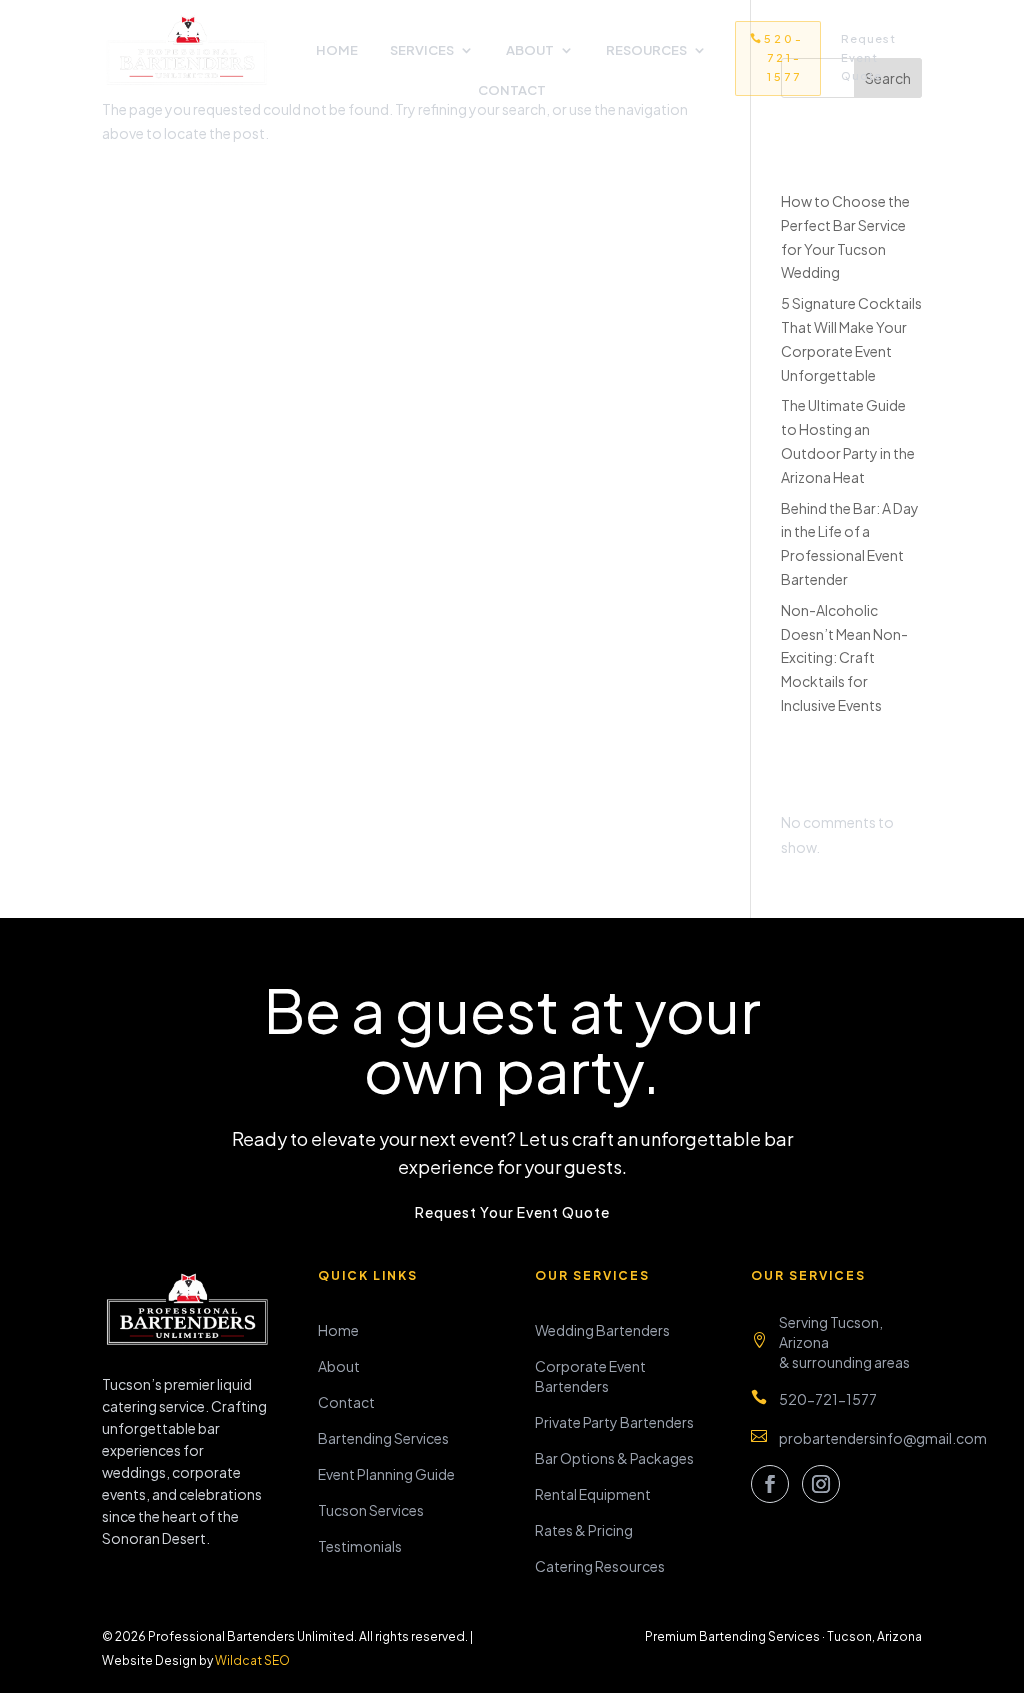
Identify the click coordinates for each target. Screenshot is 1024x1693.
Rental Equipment (593, 1494)
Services (422, 50)
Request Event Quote (868, 57)
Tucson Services (371, 1510)
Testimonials (360, 1546)
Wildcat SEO (252, 1660)
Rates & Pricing (584, 1530)
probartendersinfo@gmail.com (883, 1438)
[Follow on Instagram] (821, 1484)
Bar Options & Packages (614, 1458)
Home (337, 50)
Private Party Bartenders (614, 1422)
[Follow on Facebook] (770, 1484)
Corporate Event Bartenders (590, 1376)
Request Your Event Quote (512, 1212)
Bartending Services (383, 1438)
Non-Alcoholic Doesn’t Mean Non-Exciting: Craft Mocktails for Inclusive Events (844, 657)
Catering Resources (600, 1566)
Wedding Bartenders (602, 1330)
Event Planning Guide (386, 1474)
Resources (646, 50)
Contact (512, 90)
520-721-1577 (784, 57)
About (530, 50)
